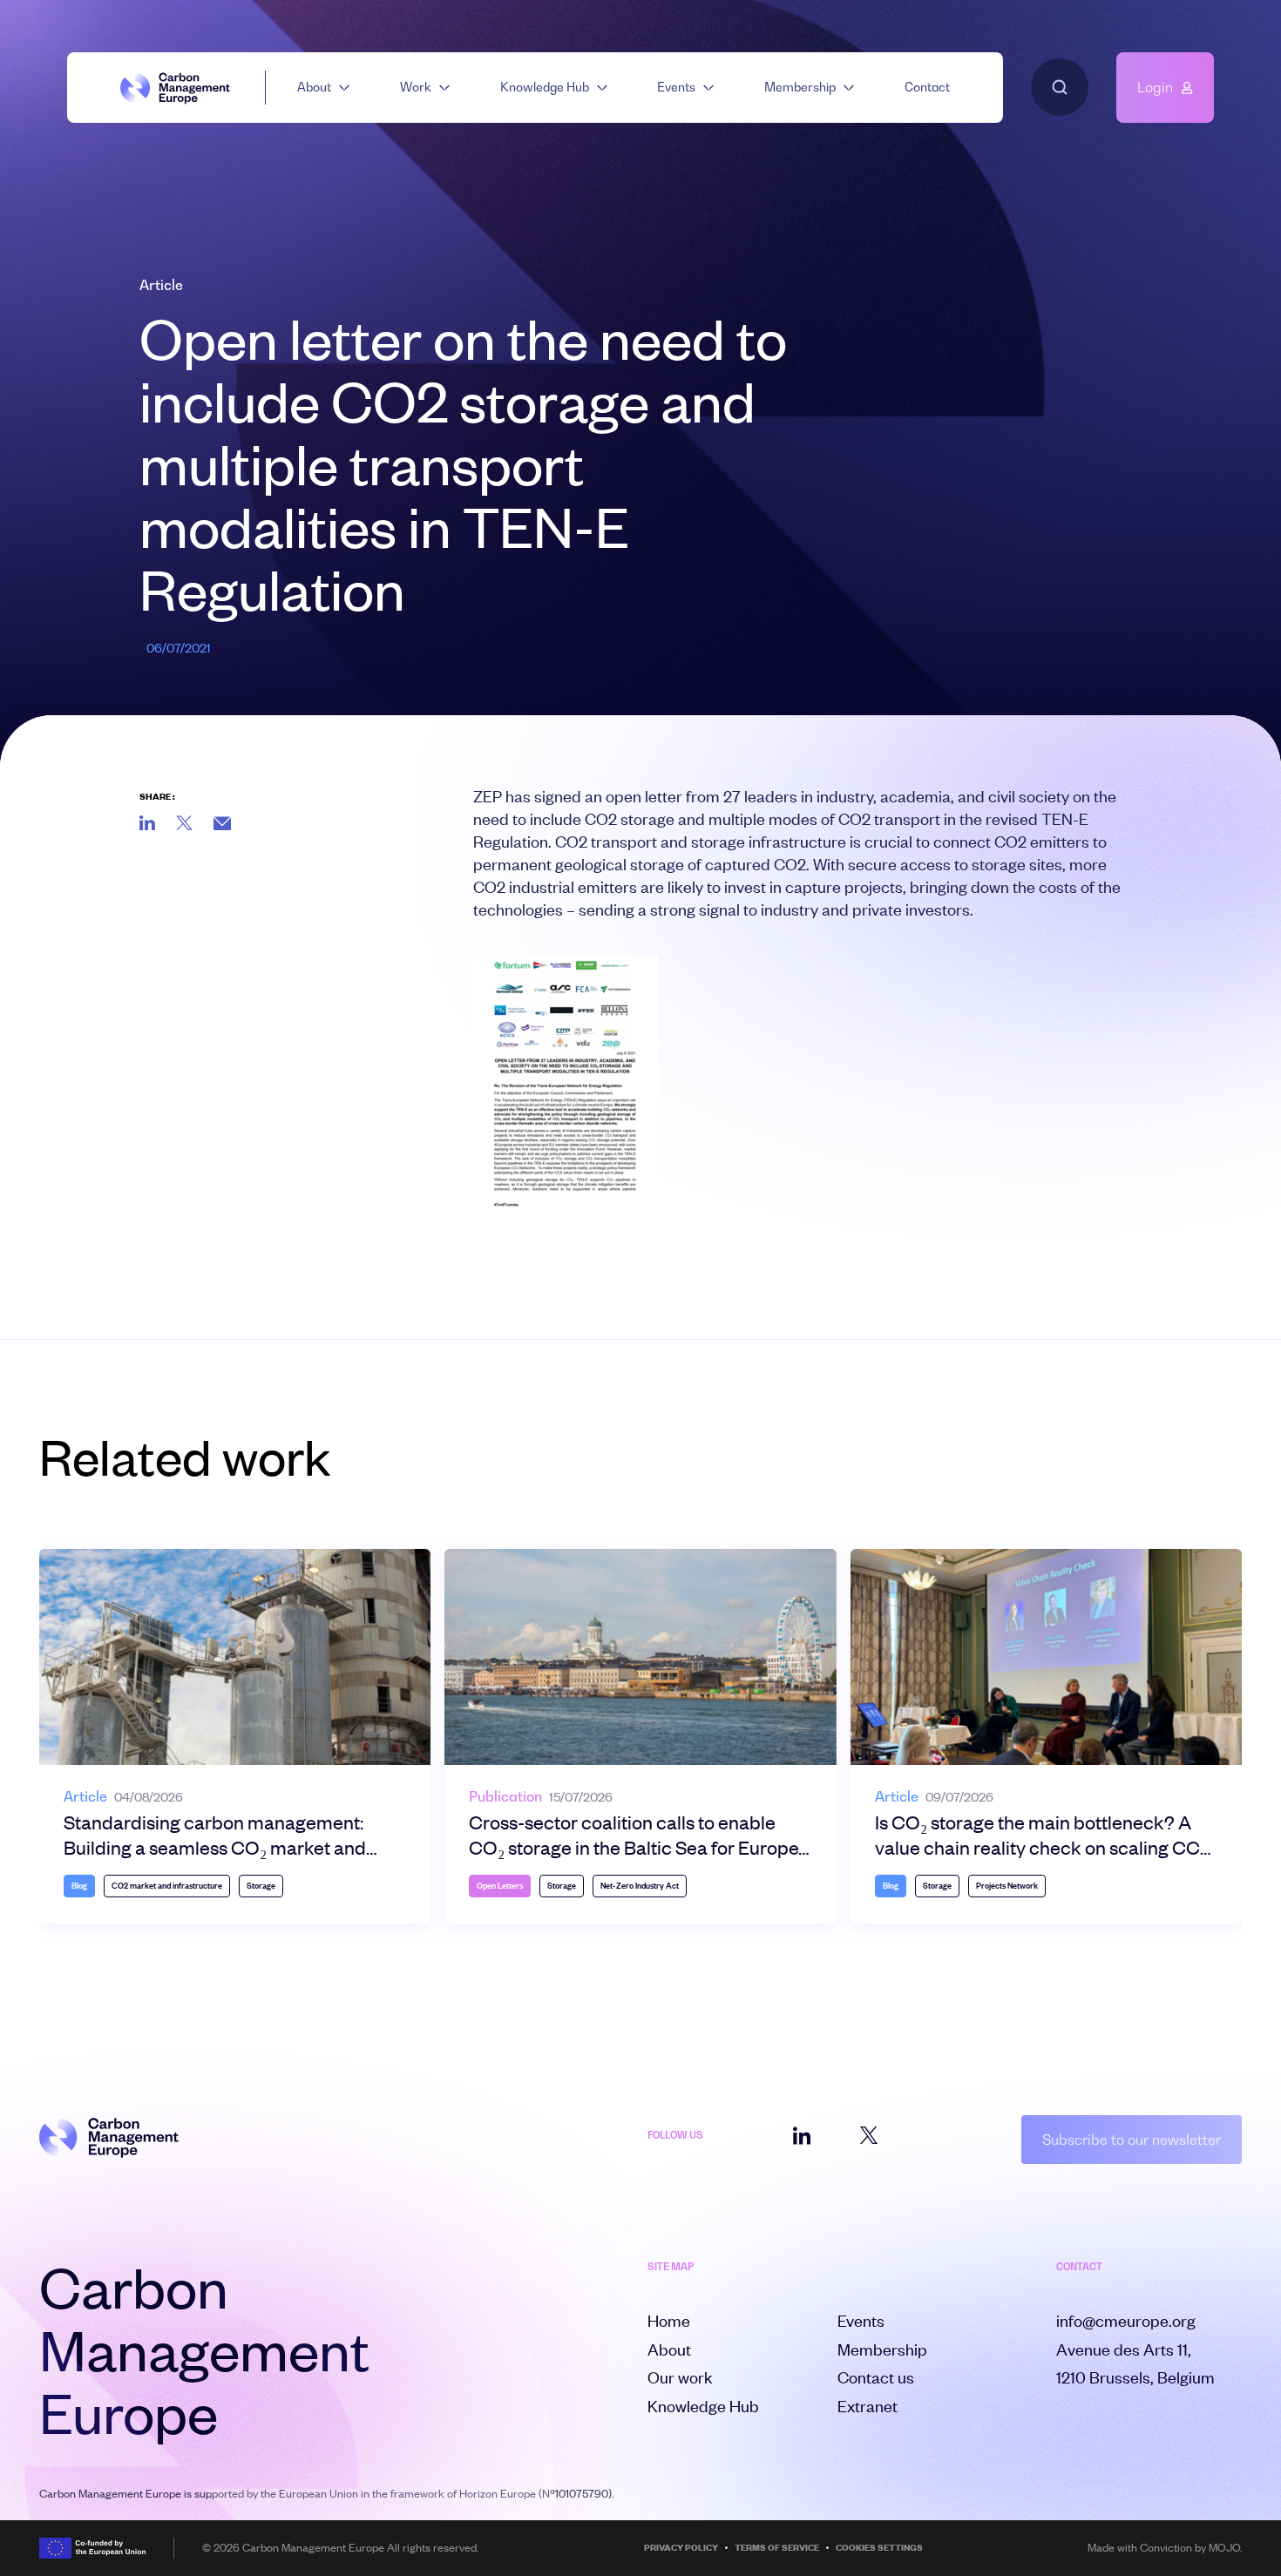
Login (1155, 87)
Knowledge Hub (545, 87)
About (314, 87)
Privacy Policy (681, 2548)
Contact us (876, 2377)
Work (416, 87)
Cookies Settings (879, 2548)
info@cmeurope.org (1126, 2320)
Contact (927, 87)
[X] (184, 823)
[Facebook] (222, 823)
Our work (680, 2377)
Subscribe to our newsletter (1132, 2140)
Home (669, 2320)
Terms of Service (777, 2548)
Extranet (868, 2406)
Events (676, 87)
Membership (800, 87)
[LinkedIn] (147, 823)
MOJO (1224, 2547)
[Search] (1060, 87)
